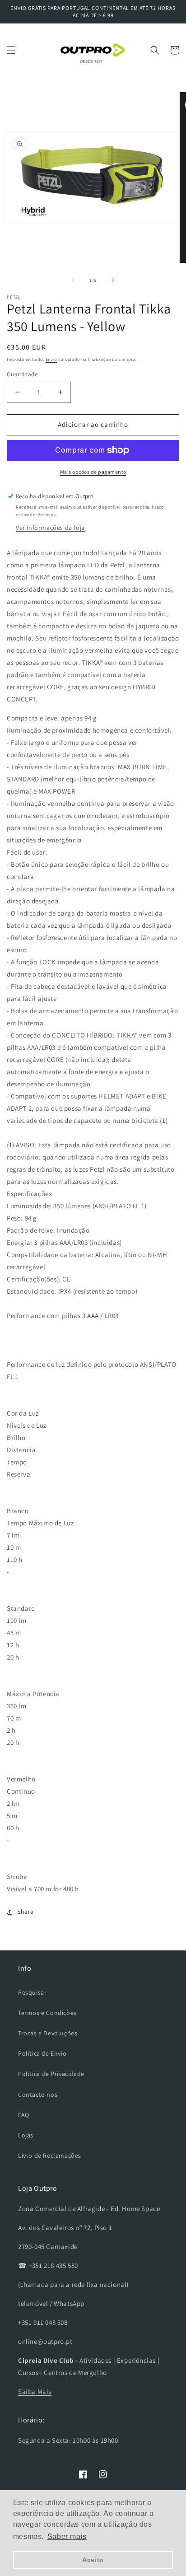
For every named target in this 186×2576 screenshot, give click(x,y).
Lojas (26, 2135)
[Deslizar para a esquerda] (73, 280)
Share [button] (26, 1912)
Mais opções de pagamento (93, 472)
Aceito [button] (93, 2560)
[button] (11, 50)
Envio (51, 359)
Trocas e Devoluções (48, 2033)
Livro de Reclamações (50, 2155)
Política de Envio (42, 2053)
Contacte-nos (38, 2094)
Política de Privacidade (51, 2074)
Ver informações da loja (50, 528)
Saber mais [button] (67, 2536)
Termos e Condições (47, 2013)
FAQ (24, 2115)
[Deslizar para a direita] (113, 280)
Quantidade (22, 374)
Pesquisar (32, 1992)
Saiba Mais (35, 2391)
